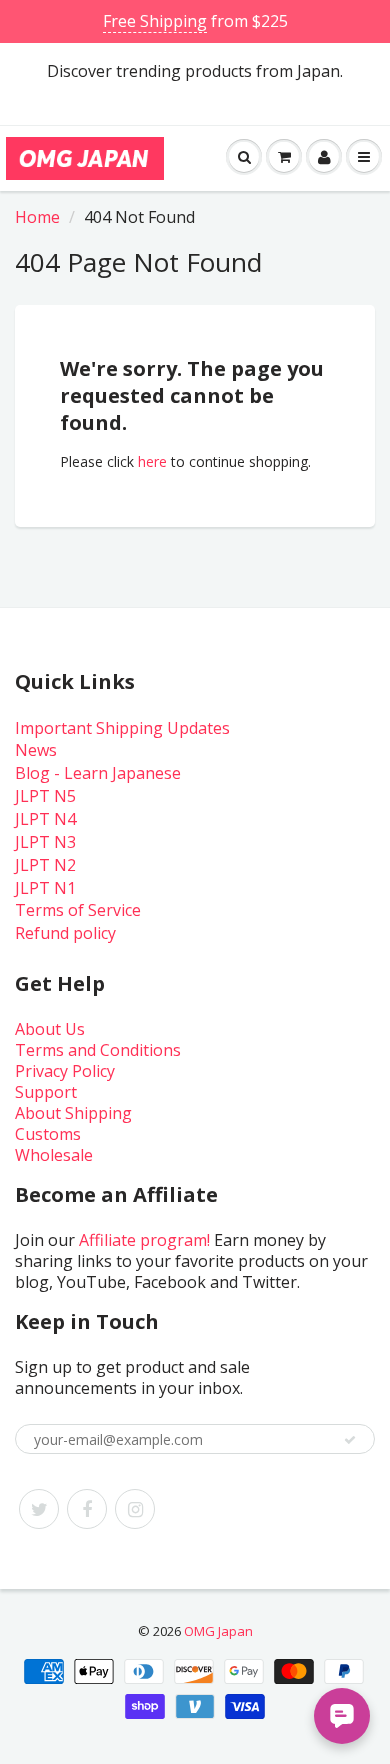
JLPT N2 (45, 865)
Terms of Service (78, 910)
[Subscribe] (350, 1440)
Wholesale (54, 1155)
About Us (50, 1029)
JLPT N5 (45, 796)
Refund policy (65, 933)
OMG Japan (218, 1631)
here (152, 461)
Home (37, 217)
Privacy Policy (65, 1071)
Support (46, 1092)
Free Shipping (155, 21)
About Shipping (73, 1113)
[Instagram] (135, 1509)
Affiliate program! (144, 1240)
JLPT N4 (45, 819)
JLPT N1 (45, 888)
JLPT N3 (45, 842)
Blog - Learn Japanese (98, 773)
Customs (48, 1134)
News (36, 750)
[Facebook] (87, 1509)
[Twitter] (39, 1509)
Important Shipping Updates (122, 728)
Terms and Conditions (98, 1050)
